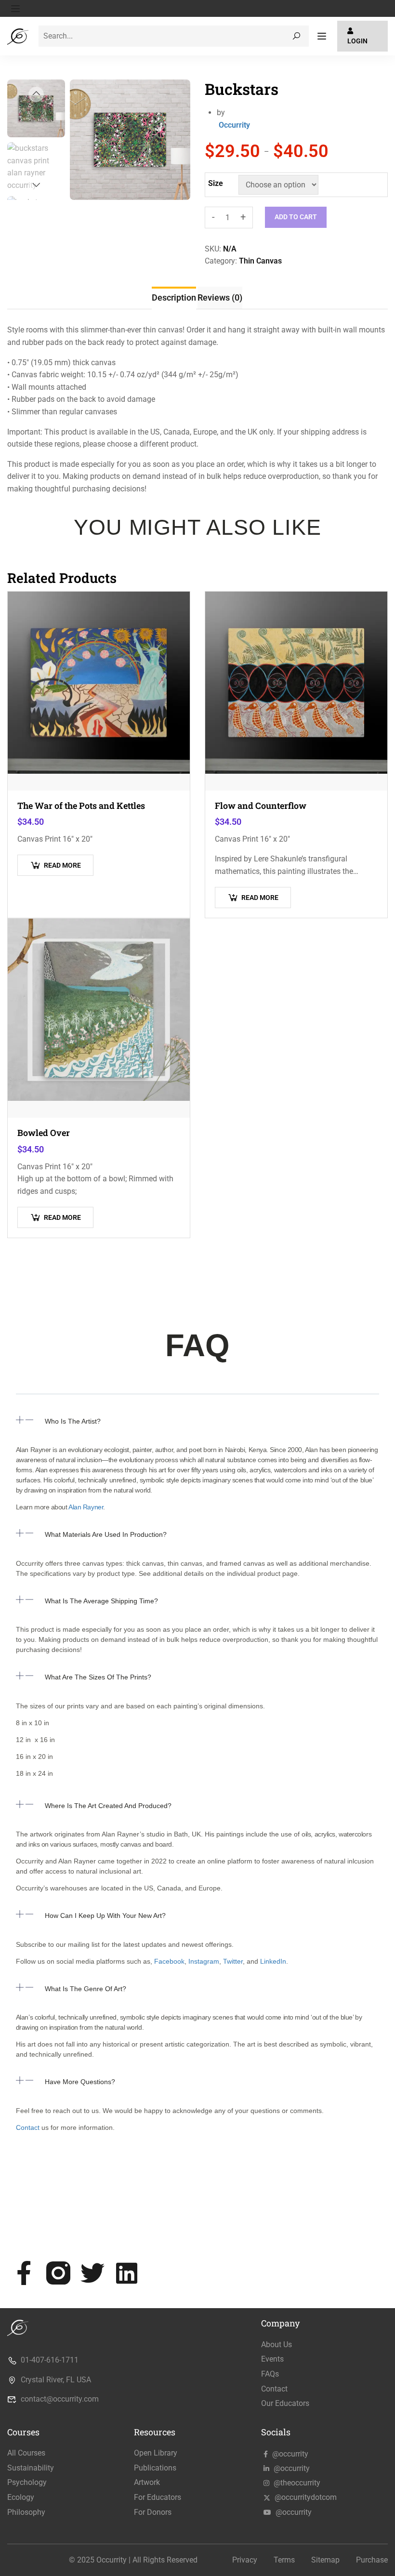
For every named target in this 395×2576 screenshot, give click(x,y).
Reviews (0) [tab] (220, 297)
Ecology (21, 2497)
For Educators (158, 2497)
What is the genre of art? (86, 1989)
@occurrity (289, 2454)
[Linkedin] (127, 2273)
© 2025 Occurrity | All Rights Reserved (133, 2560)
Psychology (27, 2482)
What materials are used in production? (106, 1534)
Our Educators (285, 2403)
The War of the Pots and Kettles (81, 806)
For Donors (153, 2512)
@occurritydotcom (305, 2497)
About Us (276, 2345)
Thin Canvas (260, 261)
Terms (284, 2560)
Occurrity (234, 125)
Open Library (156, 2453)
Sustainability (31, 2468)
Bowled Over (44, 1133)
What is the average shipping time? (101, 1601)
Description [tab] (174, 297)
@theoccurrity (296, 2483)
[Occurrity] (19, 35)
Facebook (169, 1961)
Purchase (372, 2560)
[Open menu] (17, 9)
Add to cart (296, 217)
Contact (28, 2127)
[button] (197, 1428)
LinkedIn (273, 1961)
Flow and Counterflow (261, 806)
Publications (155, 2468)
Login (357, 41)
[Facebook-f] (24, 2273)
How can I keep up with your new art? (105, 1915)
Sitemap (325, 2560)
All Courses (26, 2453)
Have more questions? (80, 2082)
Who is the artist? (73, 1421)
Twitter (232, 1961)
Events (272, 2359)
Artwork (147, 2482)
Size (216, 183)
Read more (62, 865)
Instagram (204, 1961)
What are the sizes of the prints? (98, 1677)
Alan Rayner (86, 1507)
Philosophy (26, 2512)
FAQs (270, 2374)
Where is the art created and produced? (108, 1806)
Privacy (245, 2560)
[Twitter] (92, 2273)
